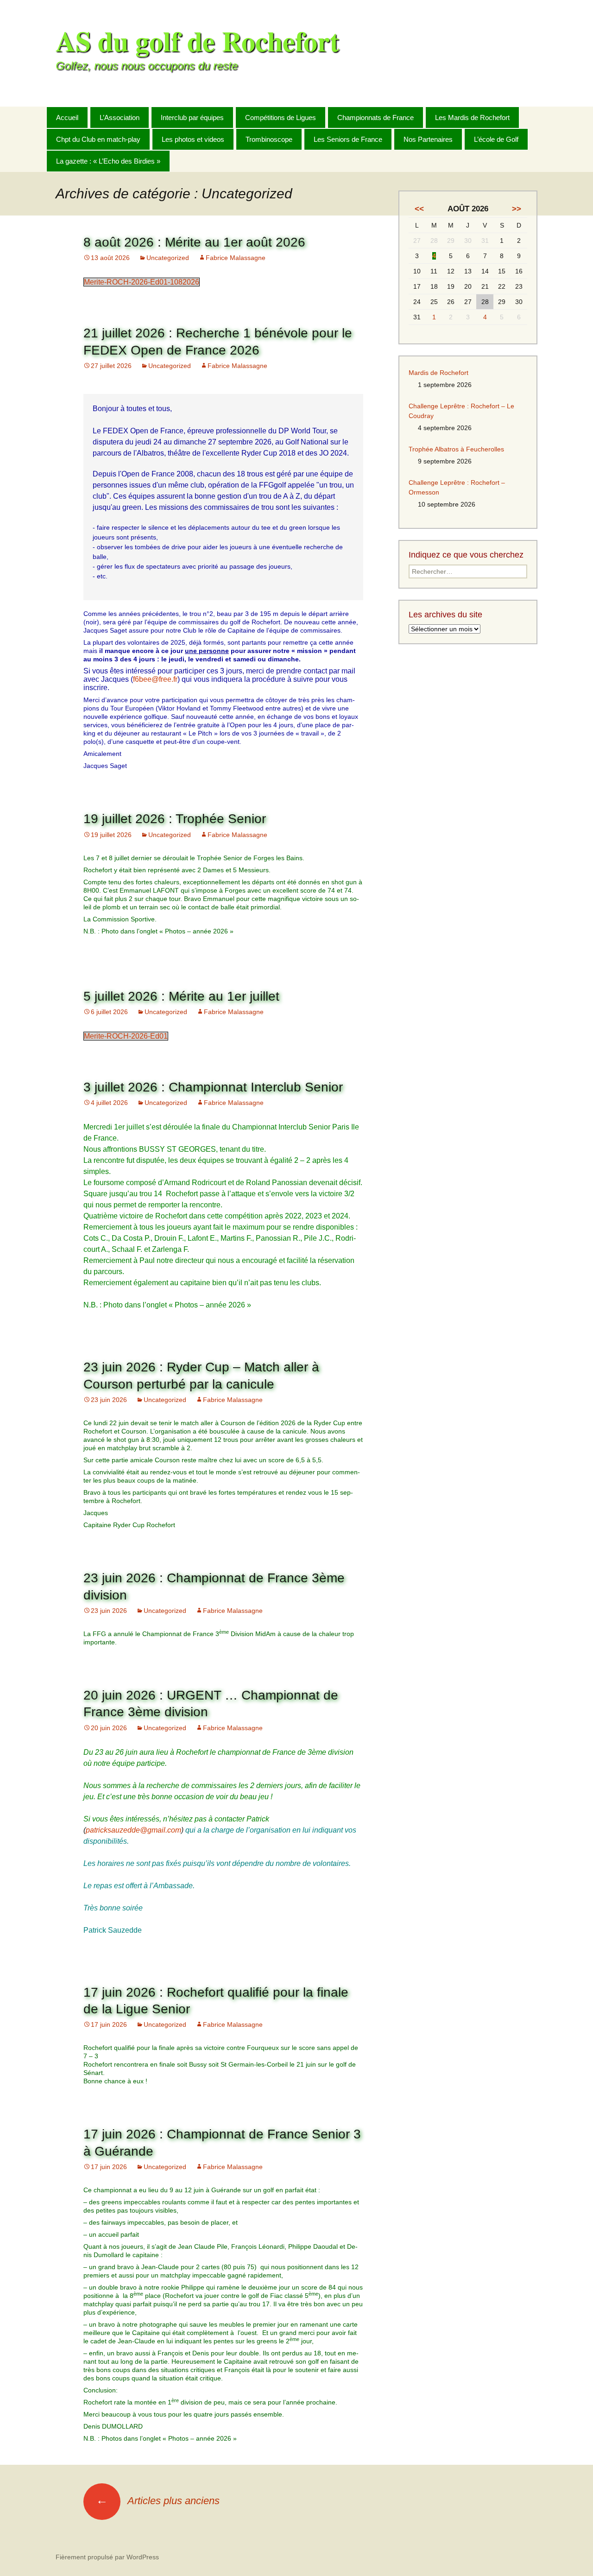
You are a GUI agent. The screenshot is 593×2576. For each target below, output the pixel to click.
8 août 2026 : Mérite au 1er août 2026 (194, 242)
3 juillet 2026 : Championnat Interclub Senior (213, 1087)
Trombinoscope (269, 139)
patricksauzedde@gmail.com (133, 1830)
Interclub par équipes (192, 117)
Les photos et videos (193, 139)
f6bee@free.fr (155, 679)
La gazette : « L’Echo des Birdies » (108, 161)
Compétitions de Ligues (281, 117)
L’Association (120, 117)
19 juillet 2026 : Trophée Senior (175, 819)
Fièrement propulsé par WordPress (107, 2557)
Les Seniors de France (348, 139)
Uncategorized (168, 258)
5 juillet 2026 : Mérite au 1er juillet (181, 996)
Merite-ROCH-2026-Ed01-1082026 (142, 282)
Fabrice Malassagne (236, 258)
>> (517, 209)
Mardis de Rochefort (438, 373)
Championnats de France (375, 117)
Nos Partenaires (428, 139)
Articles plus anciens (158, 2501)
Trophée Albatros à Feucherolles (456, 449)
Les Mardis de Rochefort (472, 117)
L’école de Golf (496, 139)
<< (419, 209)
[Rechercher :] (530, 117)
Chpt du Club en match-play (98, 139)
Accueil (67, 117)
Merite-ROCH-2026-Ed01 (126, 1036)
